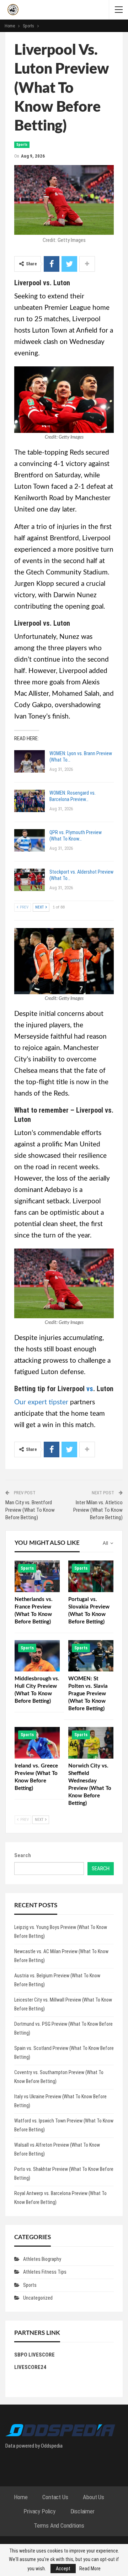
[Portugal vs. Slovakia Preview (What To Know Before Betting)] (91, 1576)
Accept (63, 2569)
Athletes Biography (42, 2259)
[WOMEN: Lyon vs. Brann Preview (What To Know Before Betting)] (30, 762)
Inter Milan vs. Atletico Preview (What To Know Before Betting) (98, 1510)
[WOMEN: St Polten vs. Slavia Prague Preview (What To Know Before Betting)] (91, 1656)
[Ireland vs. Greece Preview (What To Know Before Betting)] (37, 1743)
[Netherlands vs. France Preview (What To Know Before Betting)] (37, 1576)
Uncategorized (38, 2298)
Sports (22, 145)
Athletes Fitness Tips (45, 2272)
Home (21, 2497)
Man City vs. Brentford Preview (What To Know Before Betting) (30, 1510)
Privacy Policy (39, 2511)
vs (90, 1389)
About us (93, 2497)
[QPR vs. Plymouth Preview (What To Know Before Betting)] (30, 841)
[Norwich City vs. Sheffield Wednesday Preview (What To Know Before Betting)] (91, 1743)
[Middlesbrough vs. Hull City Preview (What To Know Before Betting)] (37, 1656)
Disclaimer (82, 2511)
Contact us (55, 2497)
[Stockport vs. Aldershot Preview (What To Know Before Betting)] (30, 880)
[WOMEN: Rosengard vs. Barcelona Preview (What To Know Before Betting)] (30, 801)
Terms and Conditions (59, 2525)
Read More (90, 2569)
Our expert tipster (41, 1402)
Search (23, 1855)
